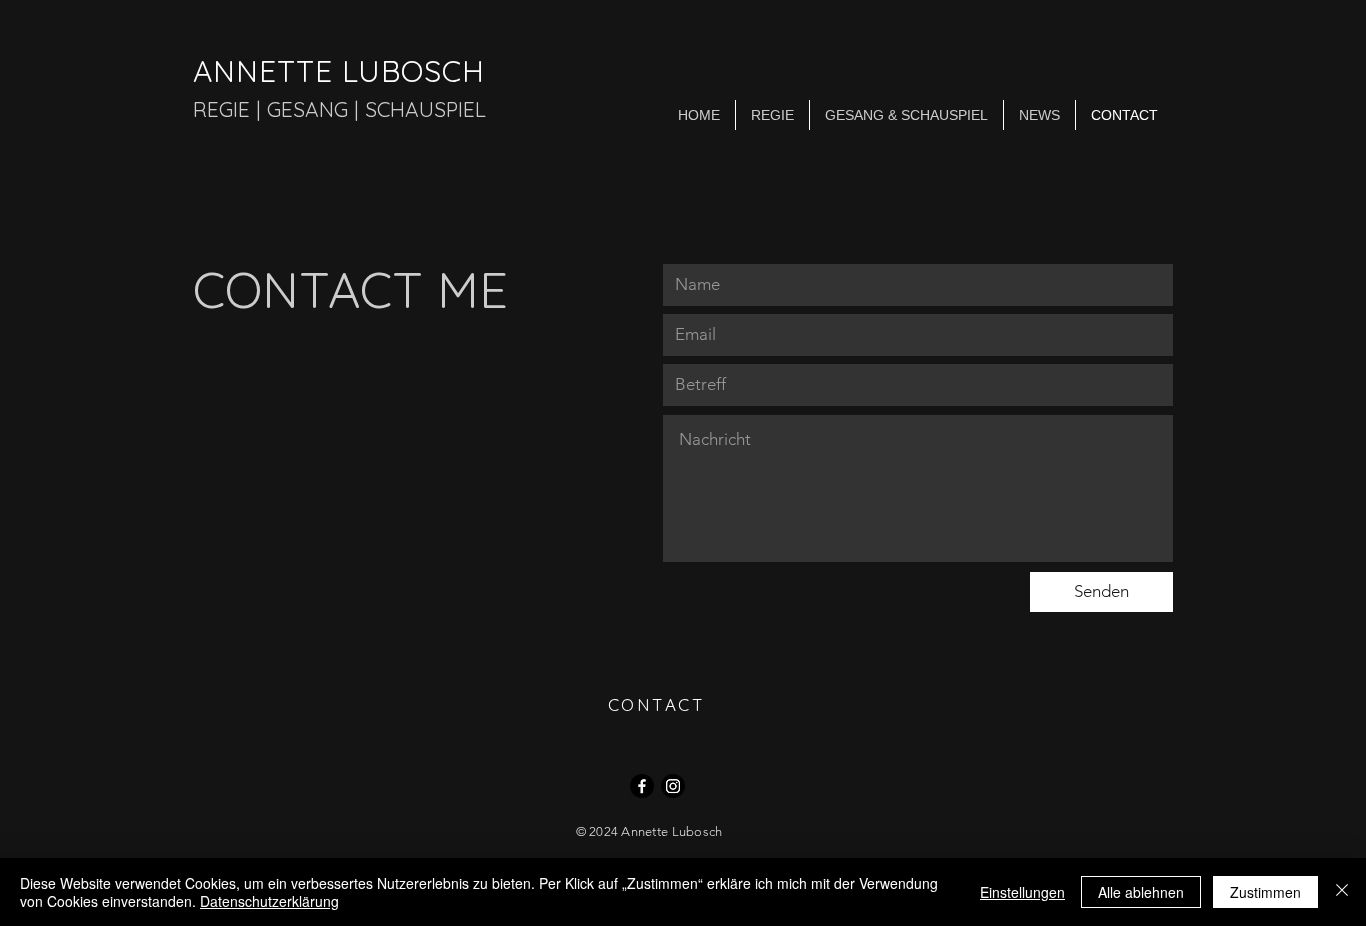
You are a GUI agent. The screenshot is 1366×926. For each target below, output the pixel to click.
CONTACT (657, 704)
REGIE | (230, 109)
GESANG (307, 109)
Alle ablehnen (1141, 892)
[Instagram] (673, 786)
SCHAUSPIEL (425, 109)
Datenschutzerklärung (269, 901)
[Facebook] (642, 786)
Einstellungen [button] (1022, 892)
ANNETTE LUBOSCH (339, 71)
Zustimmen (1265, 892)
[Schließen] (1342, 892)
